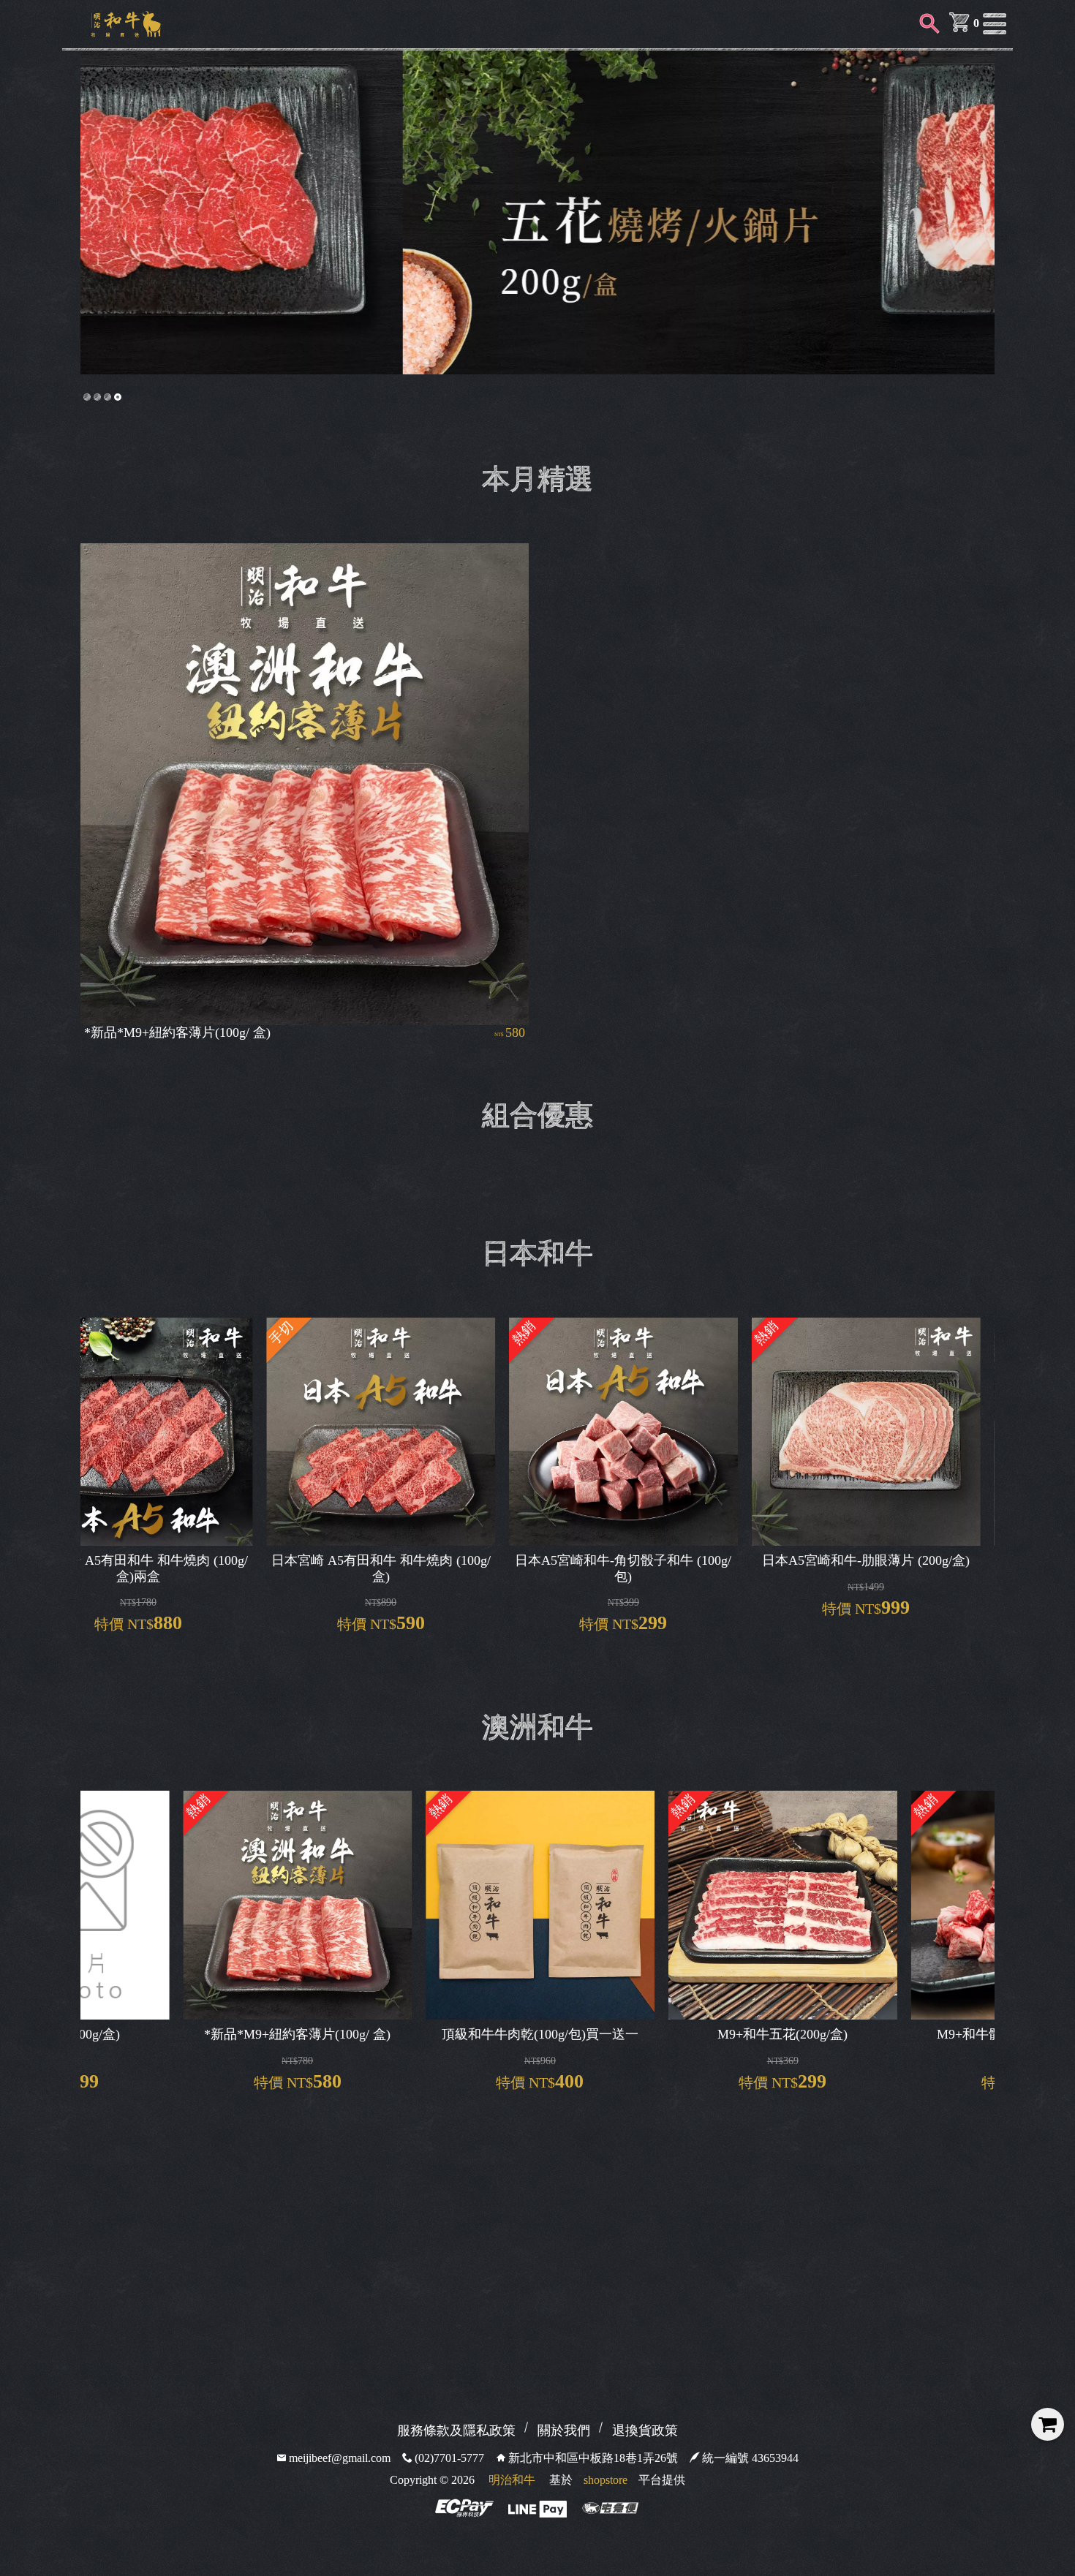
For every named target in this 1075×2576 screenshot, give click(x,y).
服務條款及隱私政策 (456, 2430)
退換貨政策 (645, 2430)
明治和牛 (512, 2480)
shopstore (606, 2480)
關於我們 (564, 2430)
